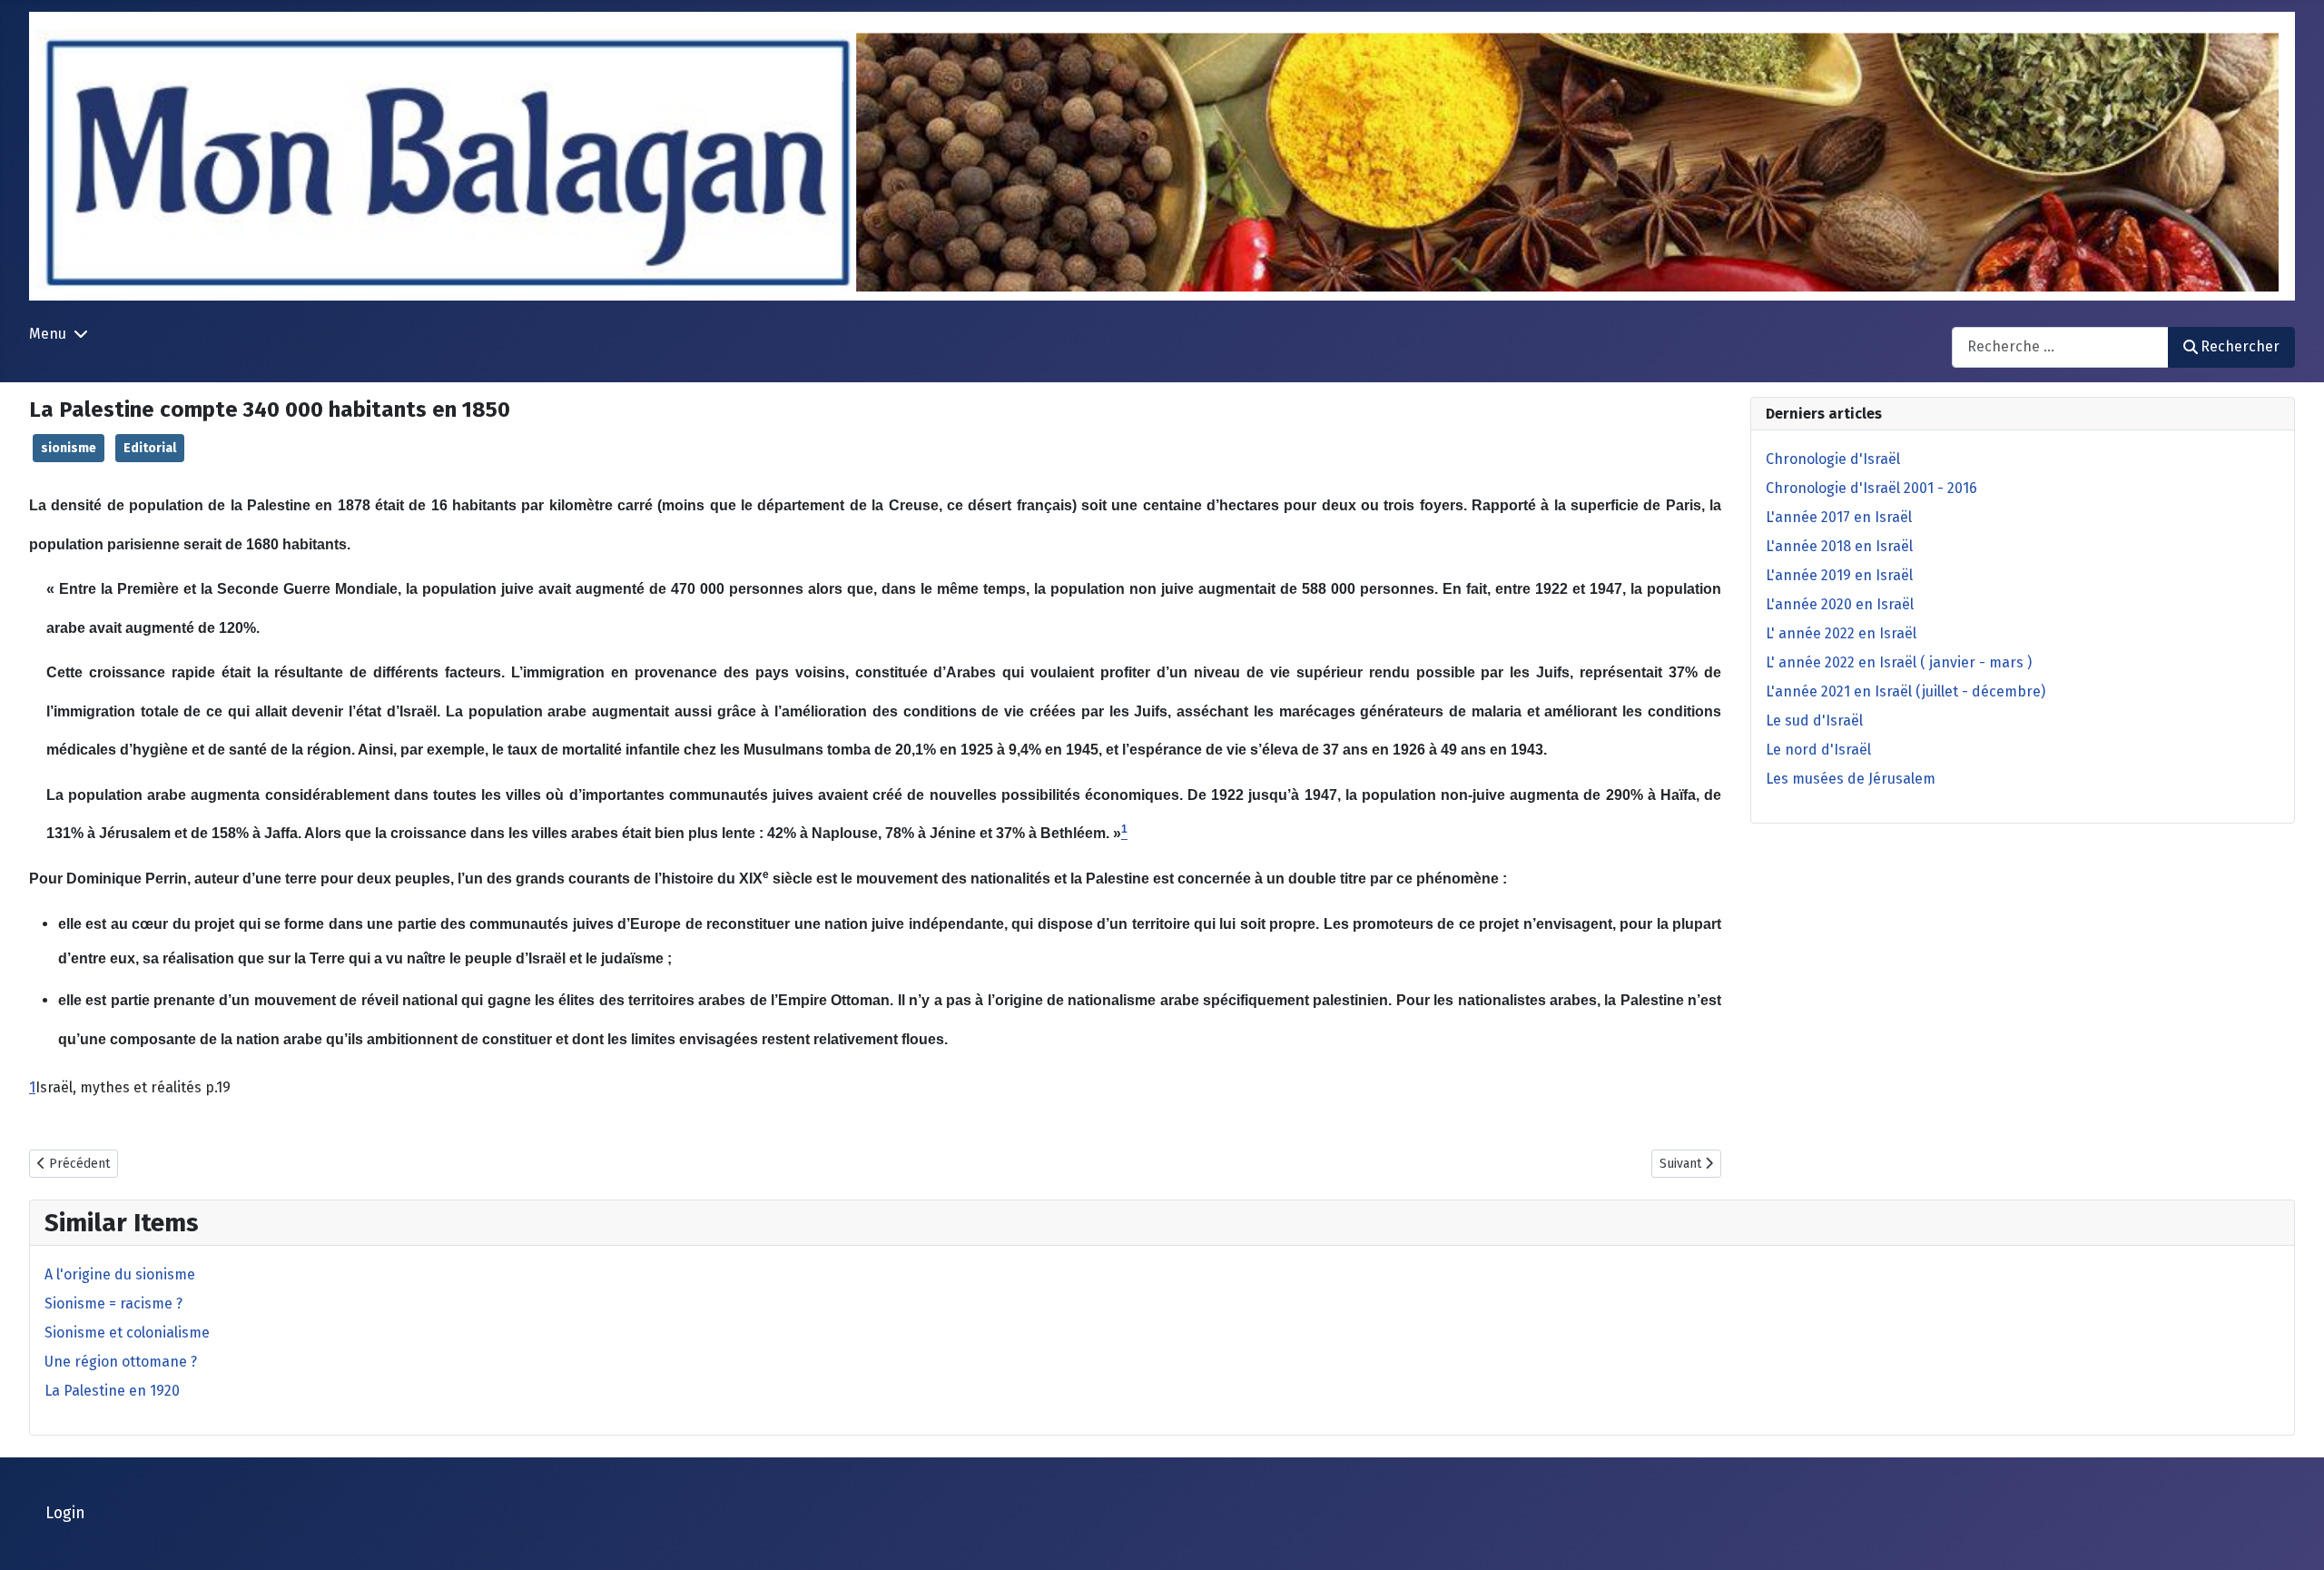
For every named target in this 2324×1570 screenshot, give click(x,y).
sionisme (69, 448)
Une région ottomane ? (121, 1362)
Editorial (150, 448)
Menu (48, 334)
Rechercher (2240, 346)
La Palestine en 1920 (112, 1391)
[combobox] (2060, 347)
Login (65, 1513)
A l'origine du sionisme (120, 1274)
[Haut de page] (2292, 1536)
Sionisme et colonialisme (127, 1333)
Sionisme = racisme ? (113, 1303)
